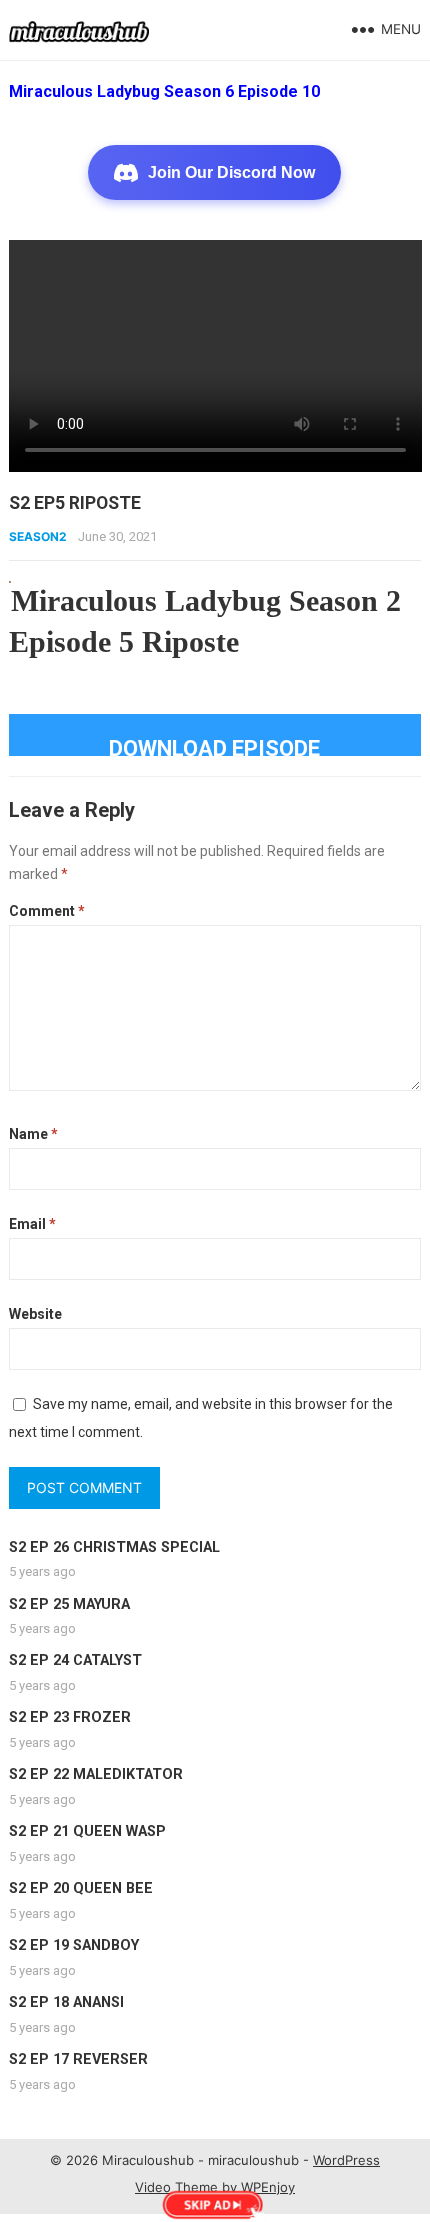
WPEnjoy (268, 2187)
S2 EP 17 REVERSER (78, 2059)
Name (33, 1134)
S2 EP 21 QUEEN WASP (87, 1831)
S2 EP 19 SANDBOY (74, 1945)
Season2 (38, 536)
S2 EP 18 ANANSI (66, 2002)
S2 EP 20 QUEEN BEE (81, 1888)
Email (32, 1224)
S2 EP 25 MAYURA (69, 1604)
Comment (47, 911)
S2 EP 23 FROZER (70, 1717)
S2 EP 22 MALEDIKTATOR (96, 1774)
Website (35, 1314)
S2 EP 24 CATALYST (75, 1660)
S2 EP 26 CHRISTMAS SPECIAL (114, 1547)
